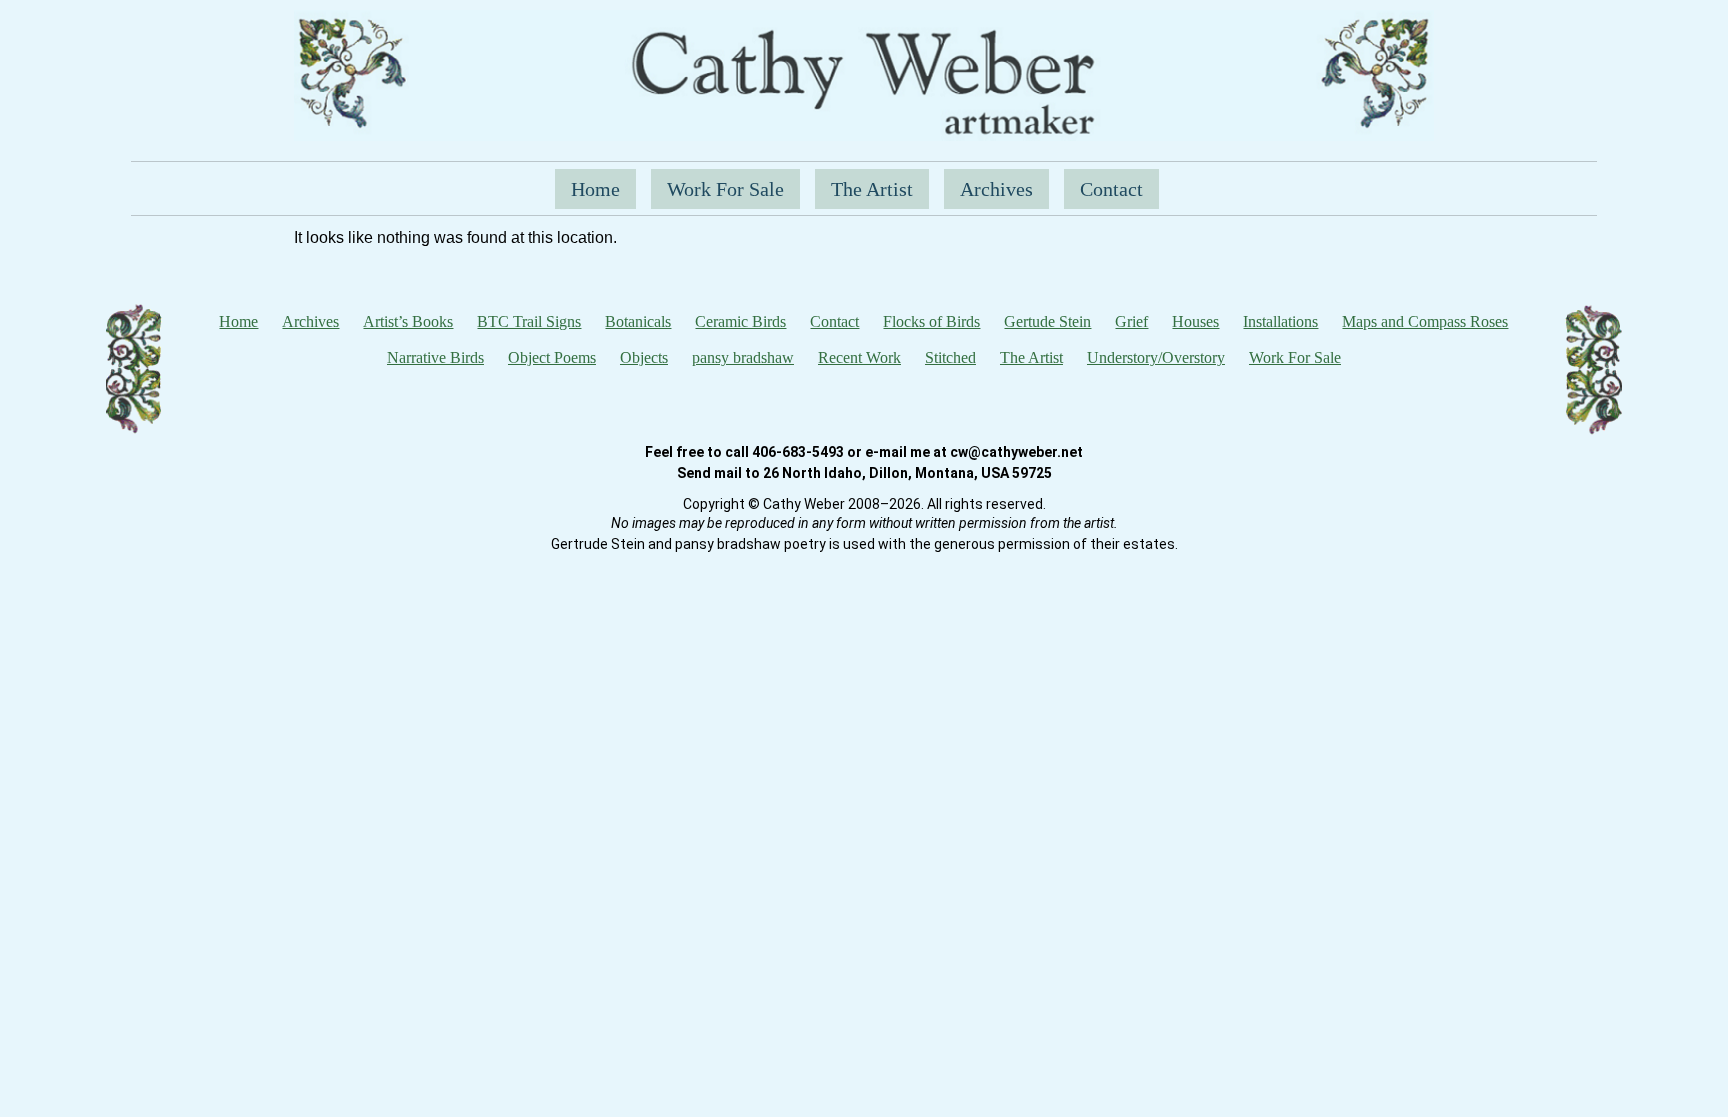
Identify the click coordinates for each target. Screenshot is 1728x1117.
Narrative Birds (435, 357)
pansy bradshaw (743, 357)
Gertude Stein (1047, 321)
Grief (1131, 321)
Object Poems (552, 357)
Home (595, 189)
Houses (1195, 321)
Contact (1111, 189)
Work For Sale (725, 189)
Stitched (950, 357)
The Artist (872, 189)
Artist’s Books (408, 321)
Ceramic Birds (740, 321)
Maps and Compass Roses (1425, 321)
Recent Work (859, 357)
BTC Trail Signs (529, 321)
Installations (1280, 321)
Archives (996, 189)
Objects (644, 357)
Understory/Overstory (1156, 357)
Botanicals (638, 321)
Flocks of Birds (931, 321)
